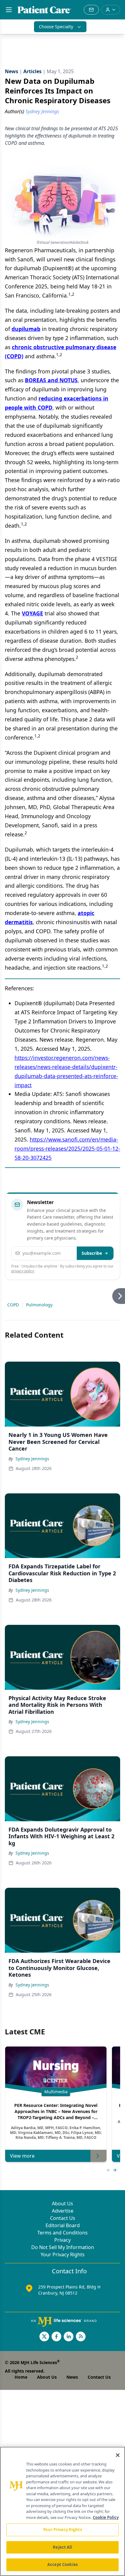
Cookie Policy (106, 2517)
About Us (62, 2203)
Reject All (62, 2547)
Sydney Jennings (32, 1459)
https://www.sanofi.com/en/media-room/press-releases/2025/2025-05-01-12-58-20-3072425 (67, 1148)
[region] (62, 2511)
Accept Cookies (62, 2564)
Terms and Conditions (62, 2233)
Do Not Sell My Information (63, 2247)
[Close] (118, 2455)
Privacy (62, 2240)
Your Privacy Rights (63, 2254)
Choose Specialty (56, 27)
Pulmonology (39, 1305)
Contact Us (63, 2218)
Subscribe (92, 1253)
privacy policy (23, 1271)
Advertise (63, 2211)
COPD (13, 1305)
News (72, 2377)
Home (21, 2377)
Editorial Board (63, 2225)
